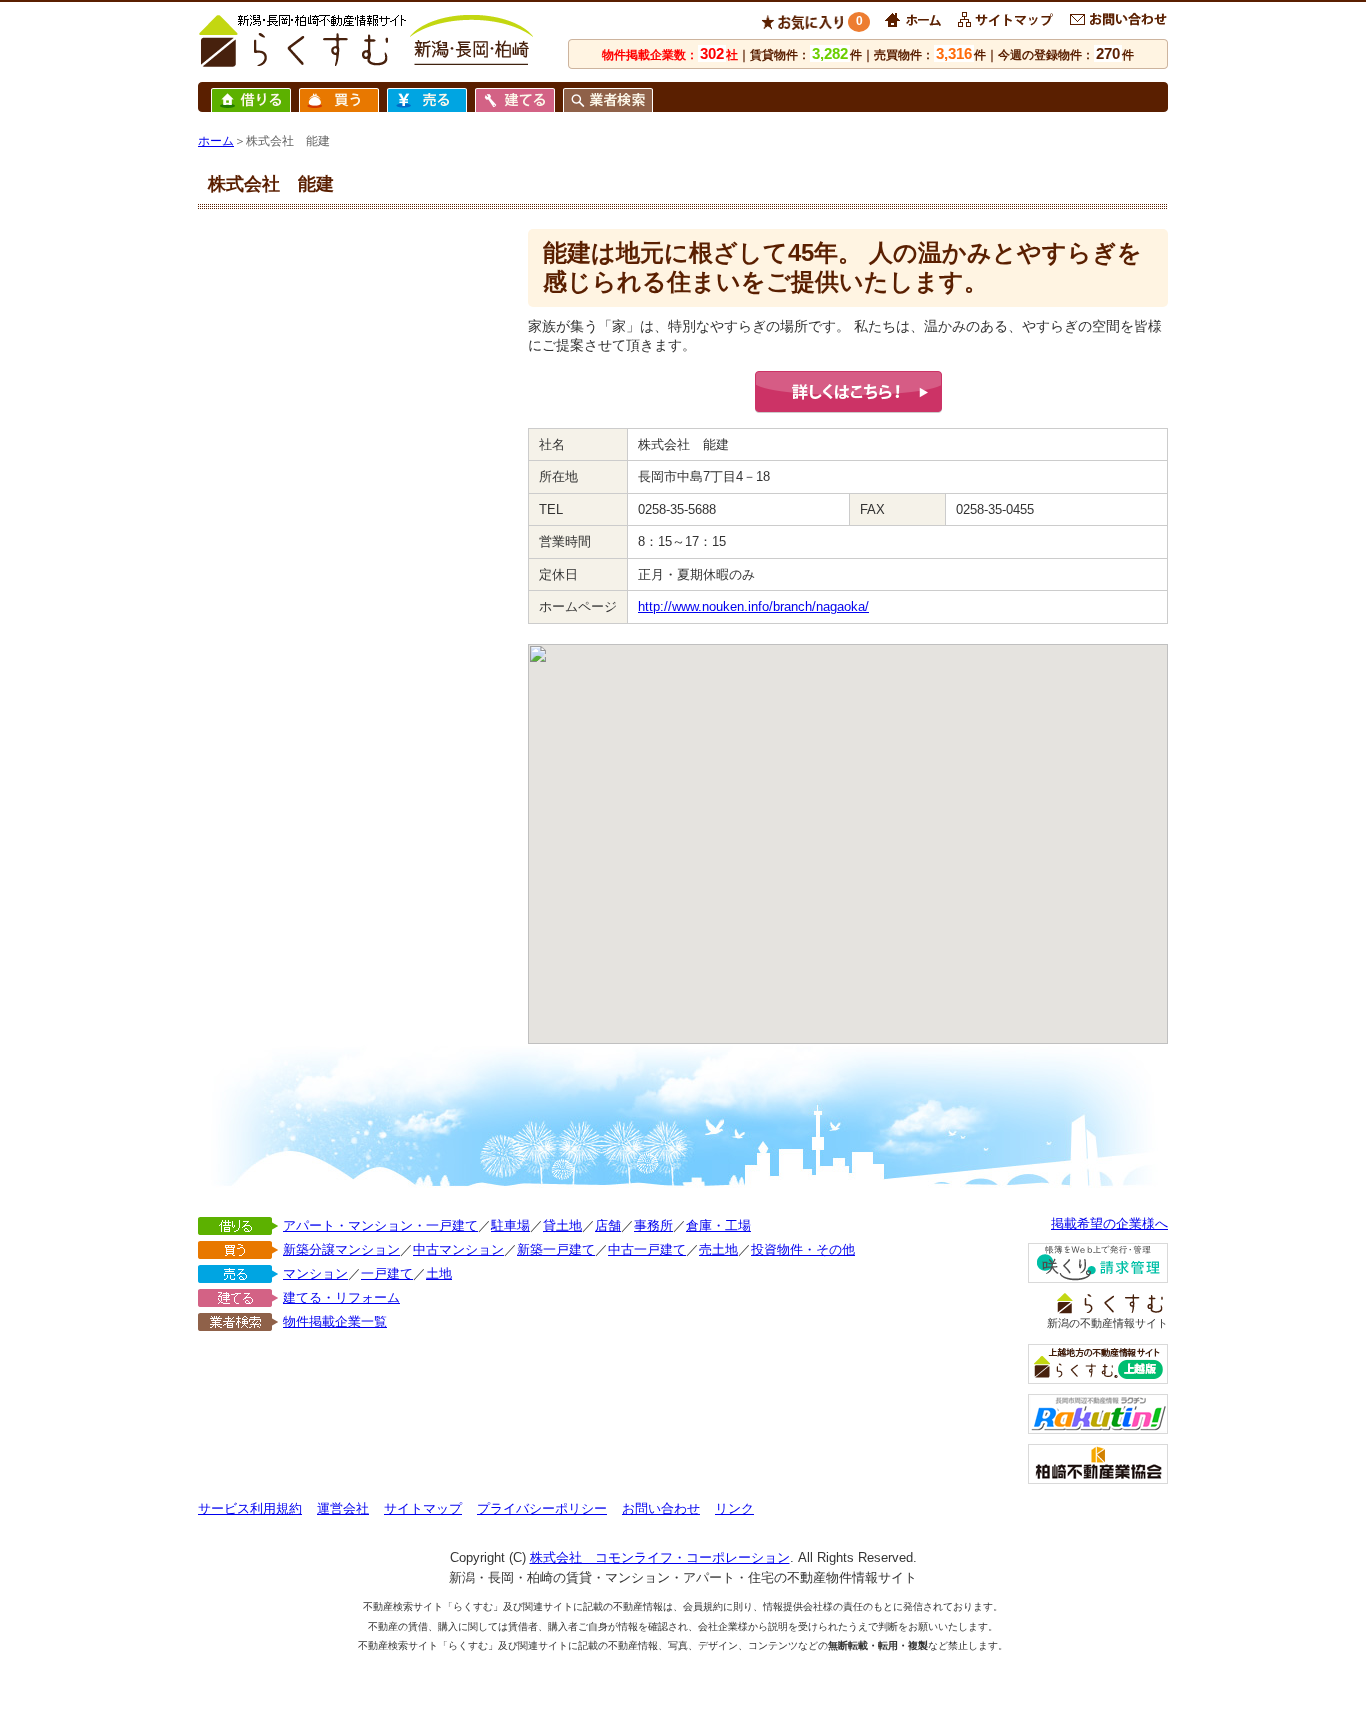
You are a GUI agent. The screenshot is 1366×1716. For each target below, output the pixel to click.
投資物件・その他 (803, 1249)
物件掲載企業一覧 (335, 1321)
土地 (439, 1273)
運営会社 (343, 1508)
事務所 (653, 1225)
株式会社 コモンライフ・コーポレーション (660, 1557)
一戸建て (387, 1273)
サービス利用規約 (250, 1508)
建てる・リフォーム (341, 1297)
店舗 (608, 1225)
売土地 (718, 1249)
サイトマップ (423, 1508)
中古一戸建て (647, 1249)
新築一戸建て (556, 1249)
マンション (315, 1273)
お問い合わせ (661, 1508)
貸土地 (562, 1225)
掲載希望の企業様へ (1109, 1223)
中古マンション (458, 1249)
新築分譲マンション (341, 1249)
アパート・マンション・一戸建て (380, 1225)
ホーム (216, 141)
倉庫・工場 (718, 1225)
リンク (734, 1508)
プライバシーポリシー (542, 1508)
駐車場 (510, 1225)
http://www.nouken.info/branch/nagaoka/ (753, 606)
